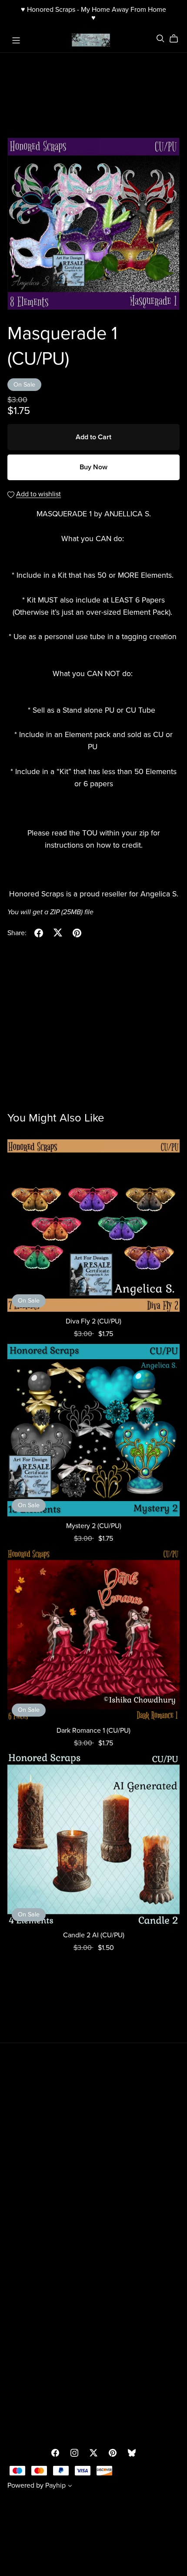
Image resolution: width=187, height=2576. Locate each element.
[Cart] (177, 39)
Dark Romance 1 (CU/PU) (93, 1731)
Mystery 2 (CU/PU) (94, 1526)
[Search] (160, 39)
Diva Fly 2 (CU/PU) (93, 1321)
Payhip (55, 2485)
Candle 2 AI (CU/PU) (94, 1935)
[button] (70, 2487)
